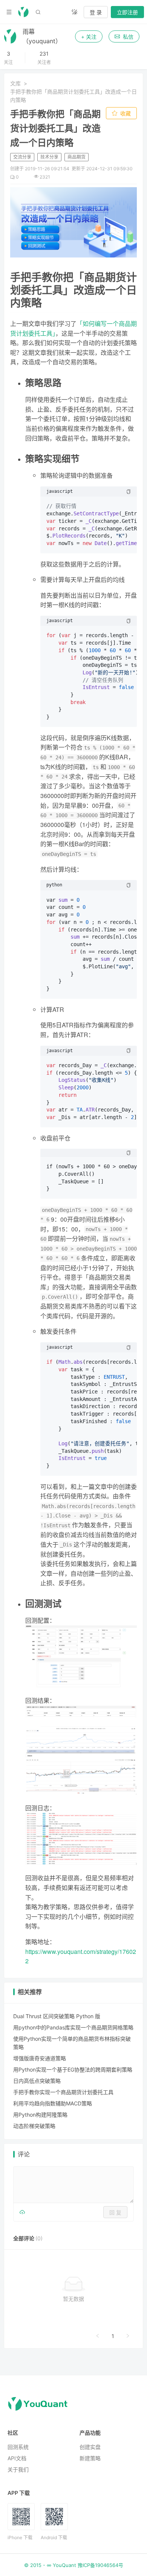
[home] (23, 12)
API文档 (17, 2458)
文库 (15, 83)
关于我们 (18, 2469)
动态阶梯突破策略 (34, 2126)
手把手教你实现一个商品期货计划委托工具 (63, 2092)
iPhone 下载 (20, 2537)
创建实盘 (90, 2447)
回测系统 (18, 2447)
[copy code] (129, 492)
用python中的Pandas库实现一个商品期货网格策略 (73, 2027)
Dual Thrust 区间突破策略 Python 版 (57, 2016)
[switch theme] (75, 12)
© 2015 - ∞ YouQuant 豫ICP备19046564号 (74, 2565)
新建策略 (90, 2458)
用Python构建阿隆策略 (40, 2115)
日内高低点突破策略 (37, 2081)
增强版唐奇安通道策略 (40, 2058)
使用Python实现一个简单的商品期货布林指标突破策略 (72, 2043)
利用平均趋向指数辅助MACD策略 (53, 2103)
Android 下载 (54, 2537)
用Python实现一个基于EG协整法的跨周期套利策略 (73, 2069)
